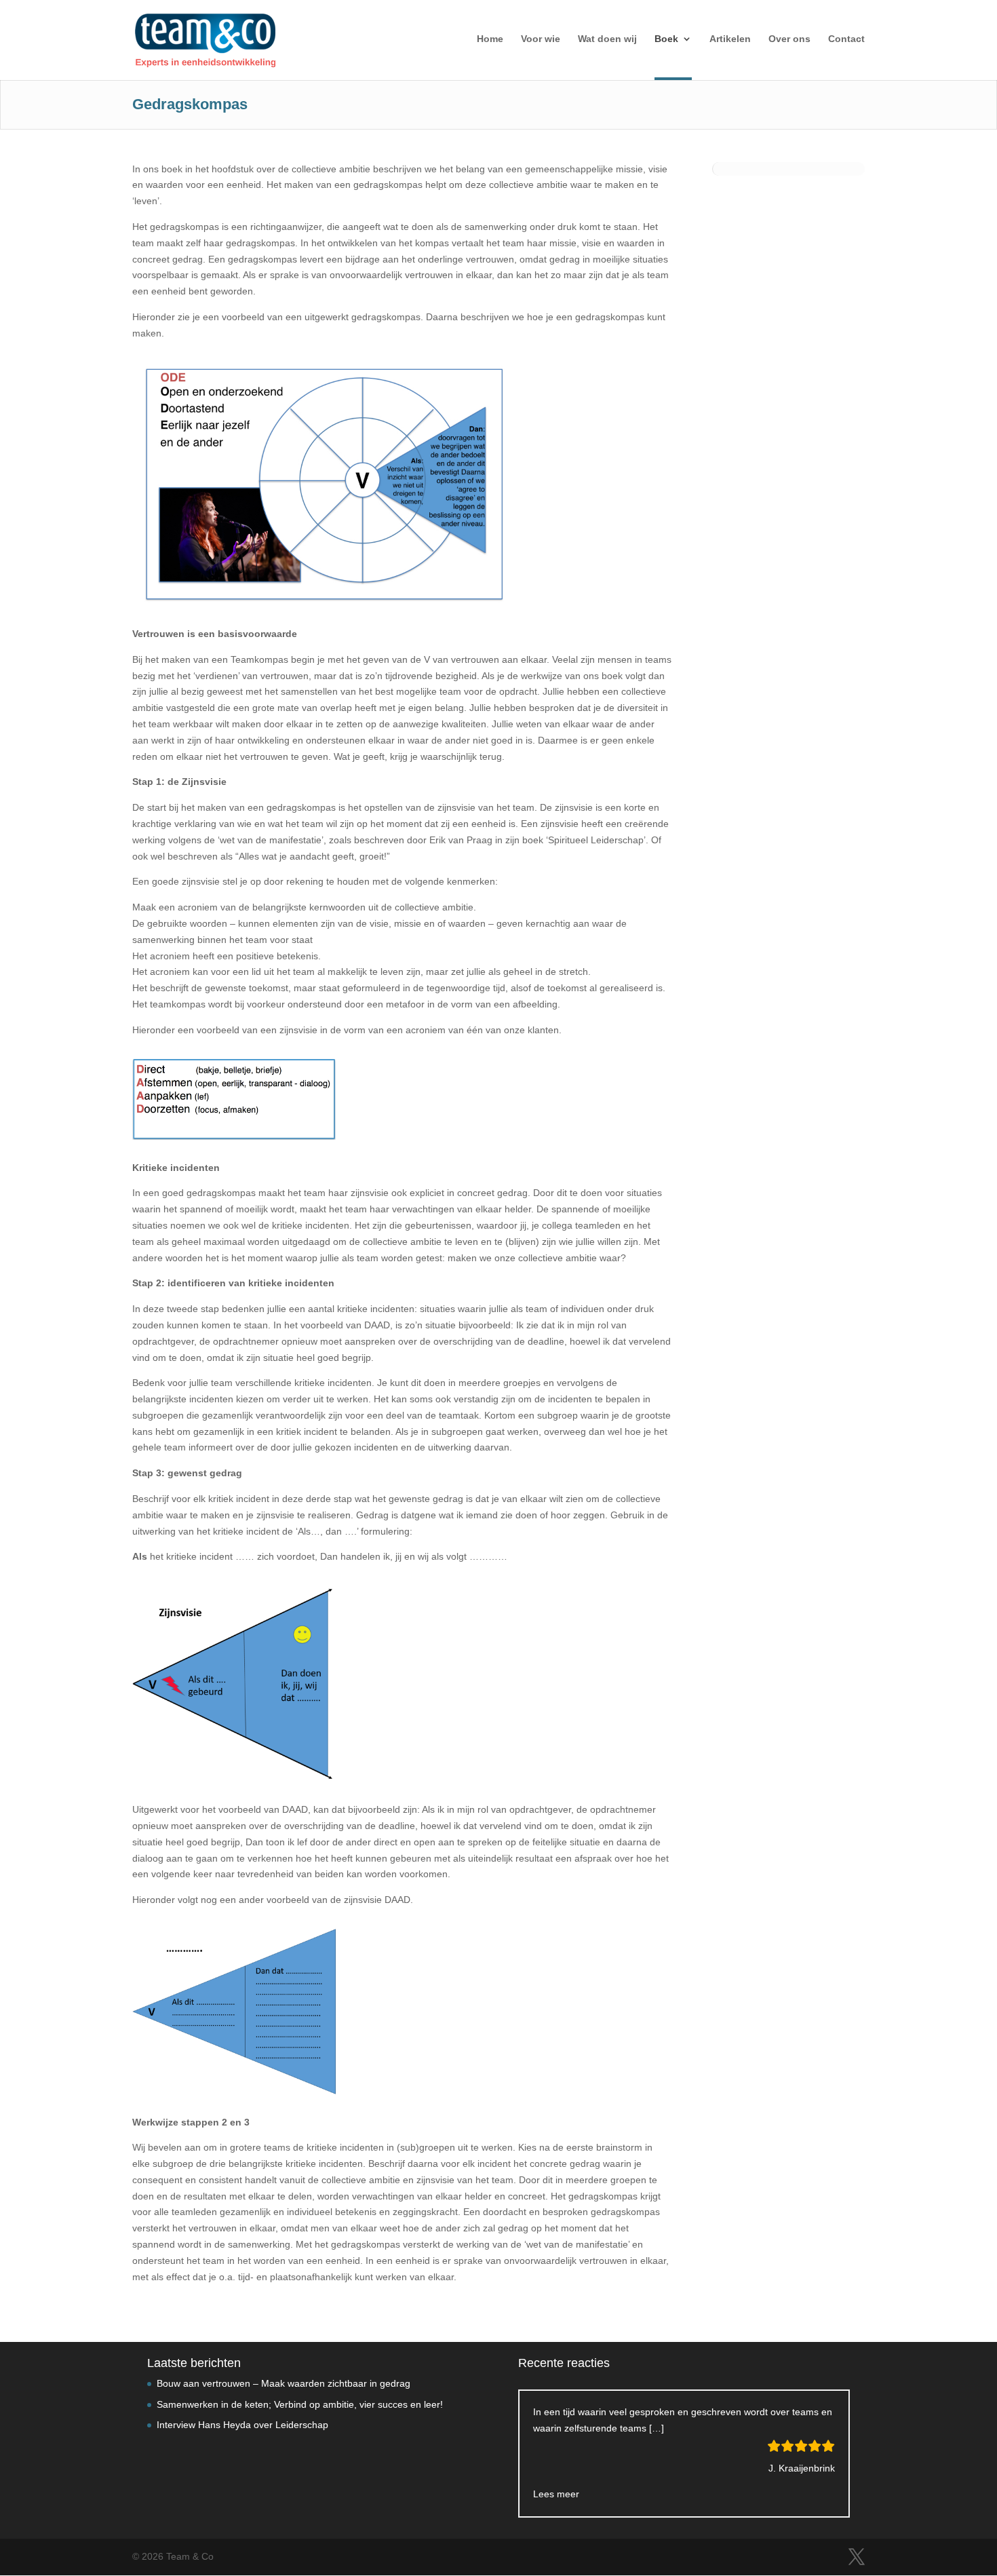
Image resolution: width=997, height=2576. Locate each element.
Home (490, 39)
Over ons (789, 39)
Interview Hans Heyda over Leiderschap (242, 2425)
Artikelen (730, 39)
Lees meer (556, 2494)
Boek (666, 39)
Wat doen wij (607, 39)
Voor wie (541, 39)
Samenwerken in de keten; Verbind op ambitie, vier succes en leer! (300, 2404)
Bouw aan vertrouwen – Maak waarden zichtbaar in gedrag (284, 2383)
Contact (846, 39)
